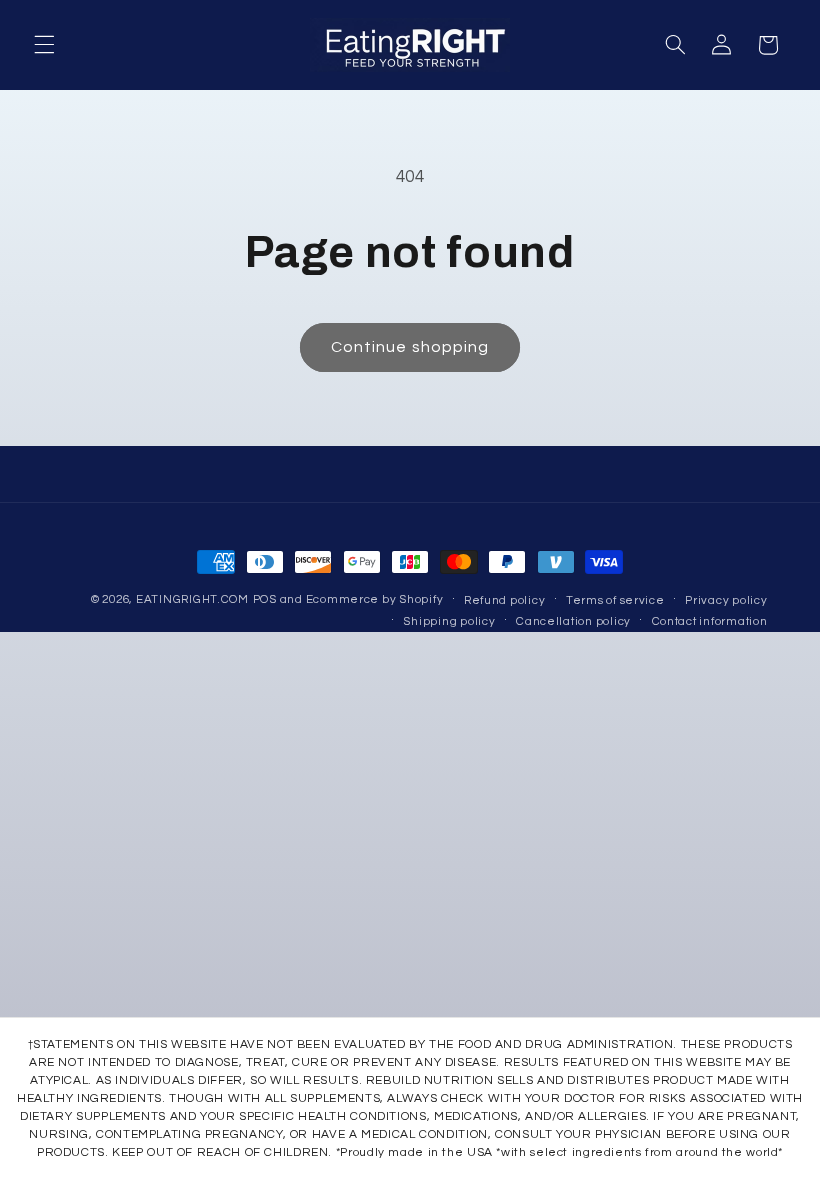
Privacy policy (726, 600)
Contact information (710, 621)
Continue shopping (410, 347)
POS (265, 599)
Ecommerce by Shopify (375, 599)
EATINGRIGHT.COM (192, 599)
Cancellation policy (573, 621)
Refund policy (505, 600)
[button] (44, 45)
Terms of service (615, 600)
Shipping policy (449, 621)
